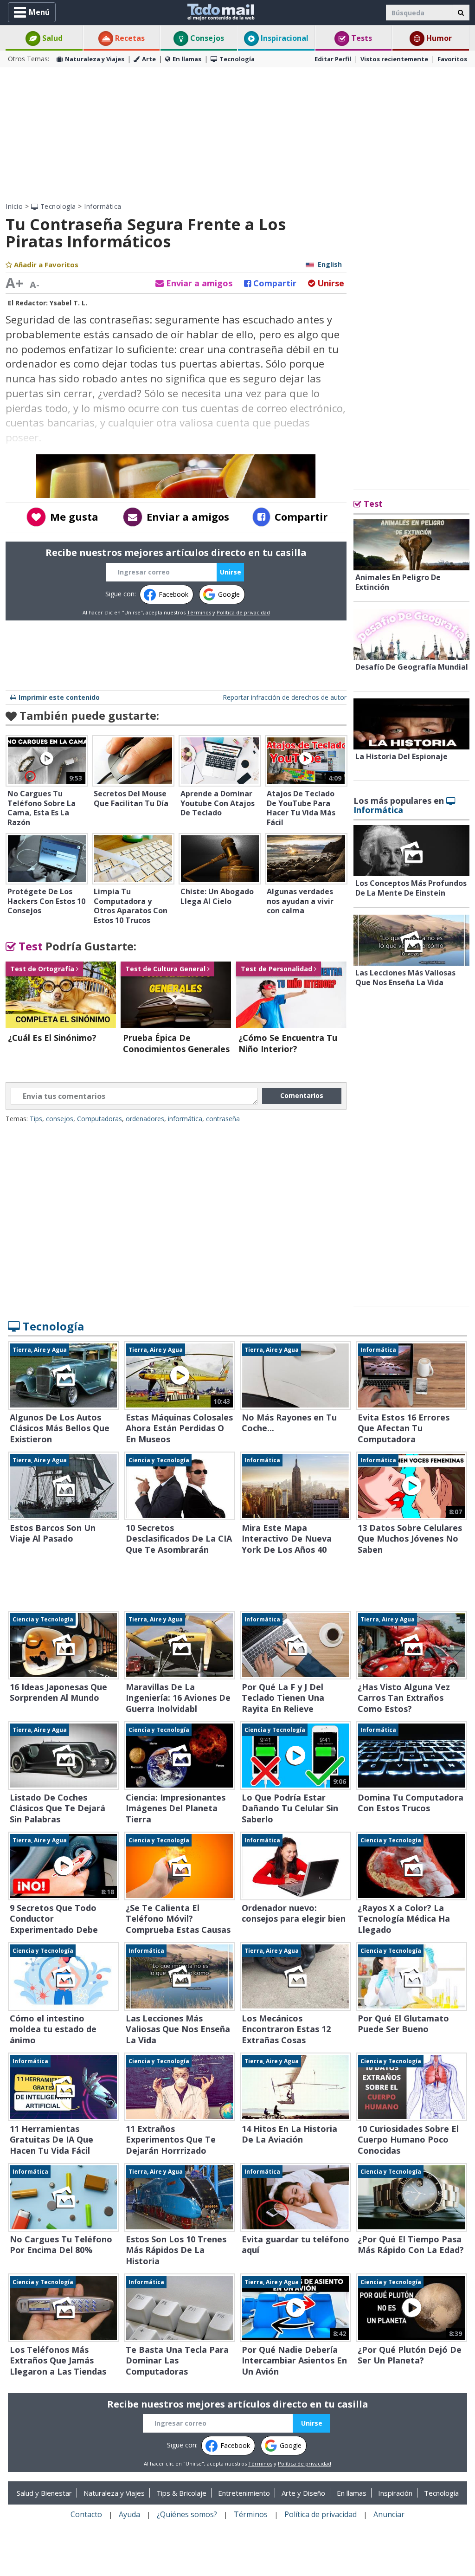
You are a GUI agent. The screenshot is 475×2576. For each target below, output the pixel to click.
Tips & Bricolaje (181, 2493)
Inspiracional (284, 38)
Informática (103, 206)
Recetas (129, 38)
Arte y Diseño (303, 2493)
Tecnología (237, 59)
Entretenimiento (244, 2493)
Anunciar (389, 2514)
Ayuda (129, 2514)
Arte (149, 59)
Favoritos (452, 59)
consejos (60, 1119)
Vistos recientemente (394, 59)
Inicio (14, 206)
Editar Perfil (333, 59)
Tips (36, 1119)
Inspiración (395, 2493)
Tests (361, 38)
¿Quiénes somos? (187, 2514)
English (330, 264)
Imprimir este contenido (59, 697)
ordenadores (145, 1119)
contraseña (223, 1119)
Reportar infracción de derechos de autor (285, 697)
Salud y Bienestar (44, 2493)
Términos (199, 612)
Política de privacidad (243, 612)
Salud (51, 38)
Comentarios (302, 1095)
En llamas (187, 59)
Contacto (86, 2514)
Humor (438, 38)
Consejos (206, 38)
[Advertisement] (237, 135)
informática (185, 1119)
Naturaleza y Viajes (95, 59)
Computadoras (99, 1119)
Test (29, 946)
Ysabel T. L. (68, 303)
